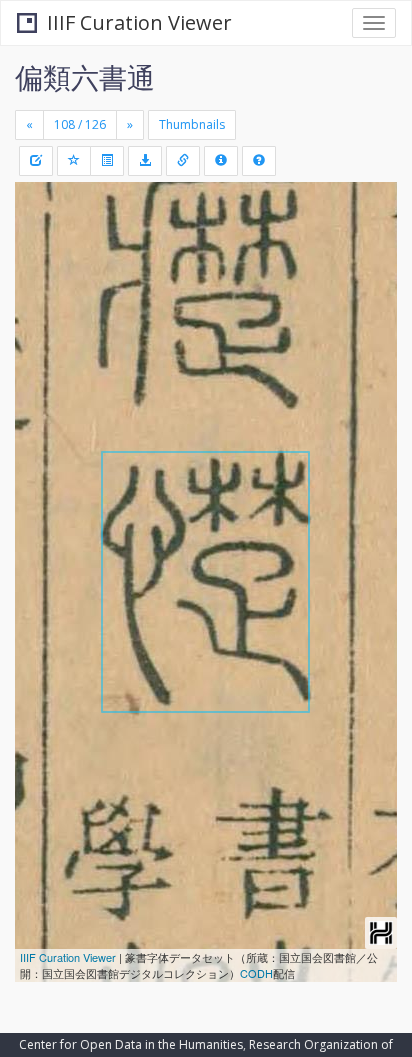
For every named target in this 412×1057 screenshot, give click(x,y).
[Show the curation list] (107, 161)
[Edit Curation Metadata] (36, 161)
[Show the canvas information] (183, 161)
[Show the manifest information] (221, 161)
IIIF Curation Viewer (139, 22)
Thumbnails (192, 124)
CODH (256, 973)
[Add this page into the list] (74, 161)
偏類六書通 (85, 77)
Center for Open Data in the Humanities (131, 1044)
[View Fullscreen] (42, 283)
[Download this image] (145, 161)
